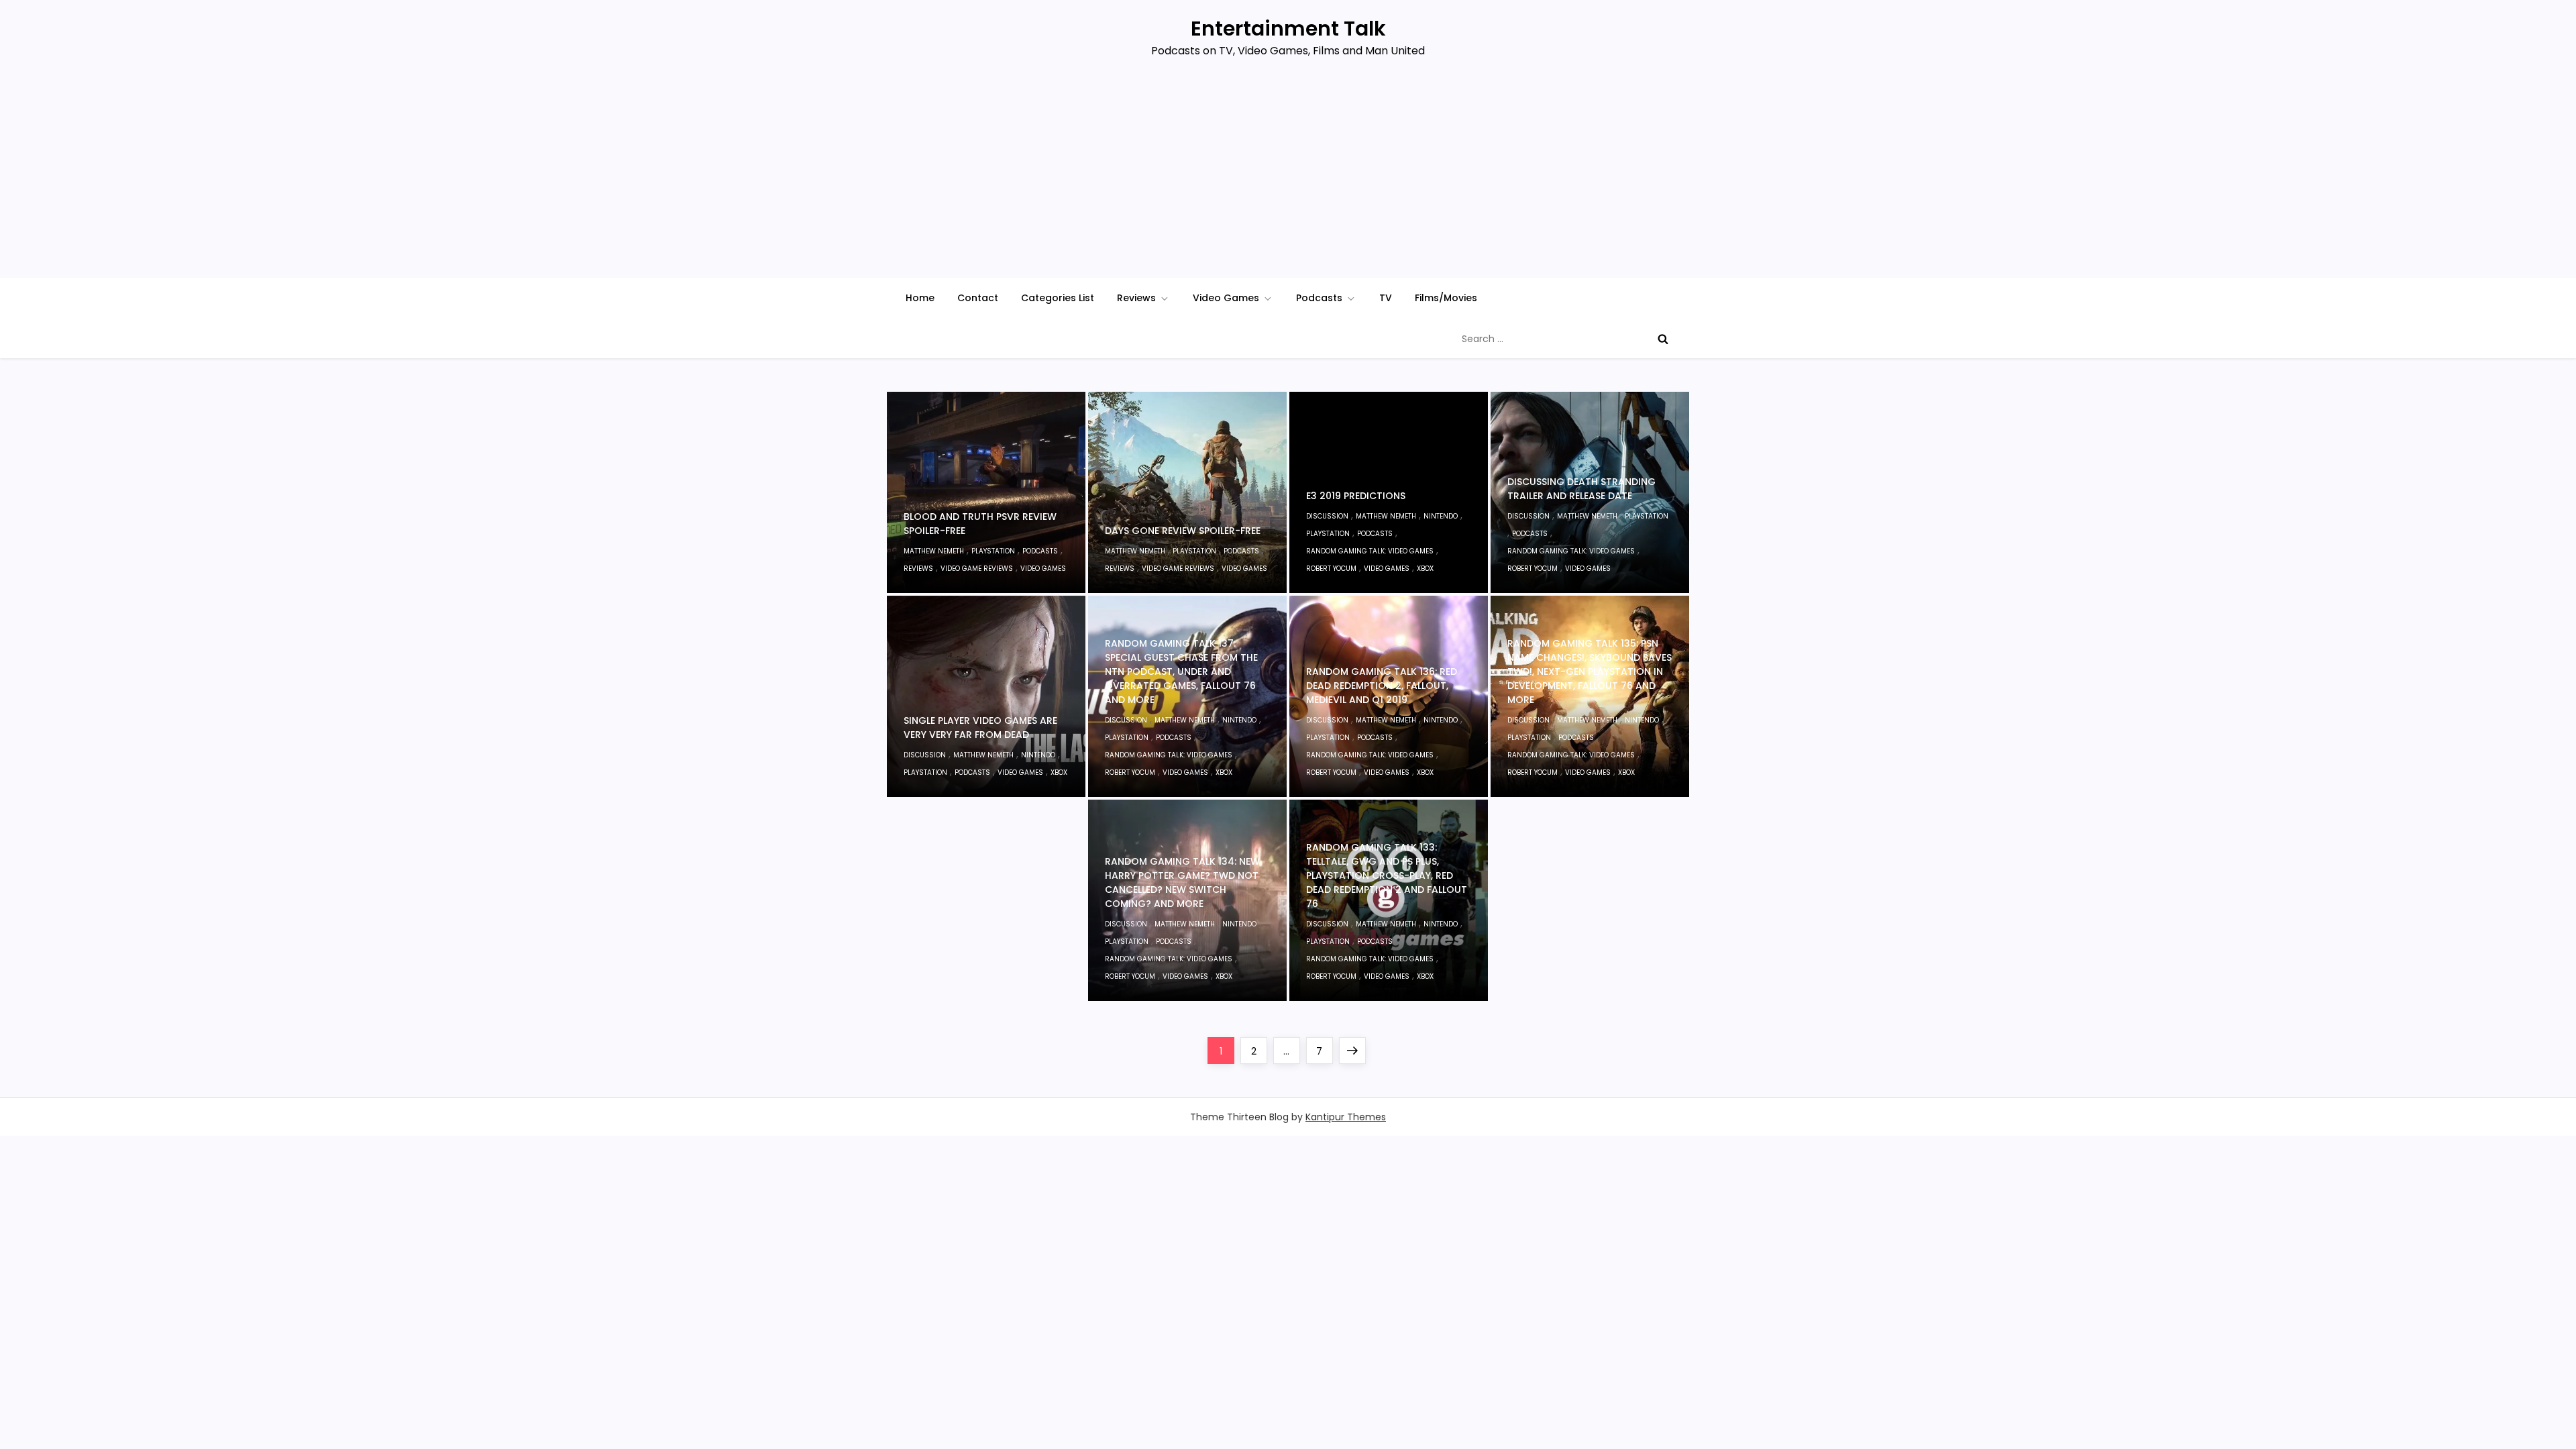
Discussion (1327, 516)
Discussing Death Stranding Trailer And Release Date (1581, 489)
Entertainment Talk (1288, 29)
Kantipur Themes (1346, 1117)
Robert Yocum (1331, 569)
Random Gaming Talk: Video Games (1370, 551)
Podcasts (1319, 298)
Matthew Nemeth (934, 551)
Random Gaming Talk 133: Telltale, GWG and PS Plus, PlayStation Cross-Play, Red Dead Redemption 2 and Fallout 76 (1387, 875)
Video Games (1226, 298)
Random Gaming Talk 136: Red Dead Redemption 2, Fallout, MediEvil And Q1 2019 (1382, 686)
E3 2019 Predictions (1356, 496)
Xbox (1425, 569)
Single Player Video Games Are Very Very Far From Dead (980, 728)
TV (1386, 298)
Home (920, 298)
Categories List (1058, 298)
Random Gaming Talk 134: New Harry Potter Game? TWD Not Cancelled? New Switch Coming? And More (1182, 882)
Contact (978, 298)
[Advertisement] (1288, 177)
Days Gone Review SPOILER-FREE (1183, 531)
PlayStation (993, 551)
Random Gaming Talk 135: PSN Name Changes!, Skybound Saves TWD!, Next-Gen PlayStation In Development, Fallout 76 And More (1590, 672)
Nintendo (1441, 516)
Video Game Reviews (977, 569)
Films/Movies (1446, 298)
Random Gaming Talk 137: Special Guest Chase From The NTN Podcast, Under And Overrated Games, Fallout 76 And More (1181, 672)
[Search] (1663, 339)
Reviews (1136, 298)
